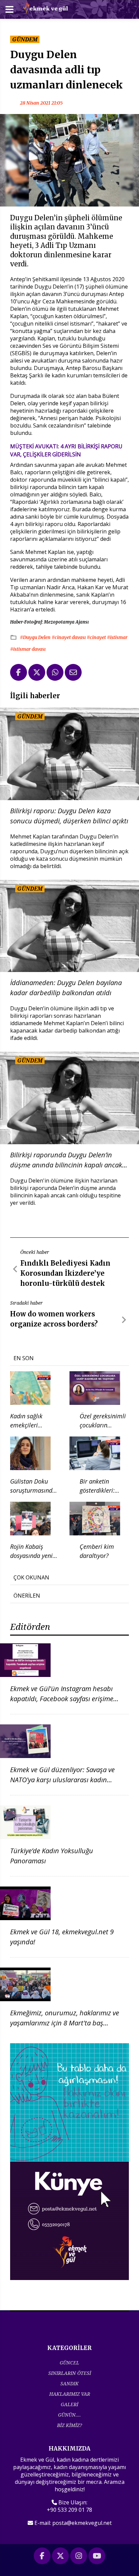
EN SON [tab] (24, 1358)
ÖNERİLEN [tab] (27, 1596)
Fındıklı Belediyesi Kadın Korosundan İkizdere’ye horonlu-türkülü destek (65, 1273)
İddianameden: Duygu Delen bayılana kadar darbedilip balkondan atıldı (66, 988)
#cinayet (97, 637)
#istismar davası (28, 649)
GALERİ (69, 2404)
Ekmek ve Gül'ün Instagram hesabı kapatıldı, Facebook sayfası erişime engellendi (62, 1699)
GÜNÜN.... (69, 2415)
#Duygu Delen (36, 637)
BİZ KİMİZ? (69, 2425)
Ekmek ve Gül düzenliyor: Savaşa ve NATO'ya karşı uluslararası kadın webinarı (62, 1780)
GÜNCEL (69, 2363)
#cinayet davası (69, 637)
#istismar (117, 637)
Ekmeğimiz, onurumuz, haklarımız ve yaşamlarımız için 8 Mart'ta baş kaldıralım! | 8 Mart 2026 (65, 2023)
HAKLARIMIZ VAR (70, 2394)
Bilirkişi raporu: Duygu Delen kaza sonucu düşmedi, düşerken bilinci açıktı (69, 816)
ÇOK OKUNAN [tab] (31, 1577)
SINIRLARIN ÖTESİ (70, 2373)
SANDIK (69, 2383)
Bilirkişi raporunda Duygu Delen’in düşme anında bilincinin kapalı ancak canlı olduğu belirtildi (66, 1160)
